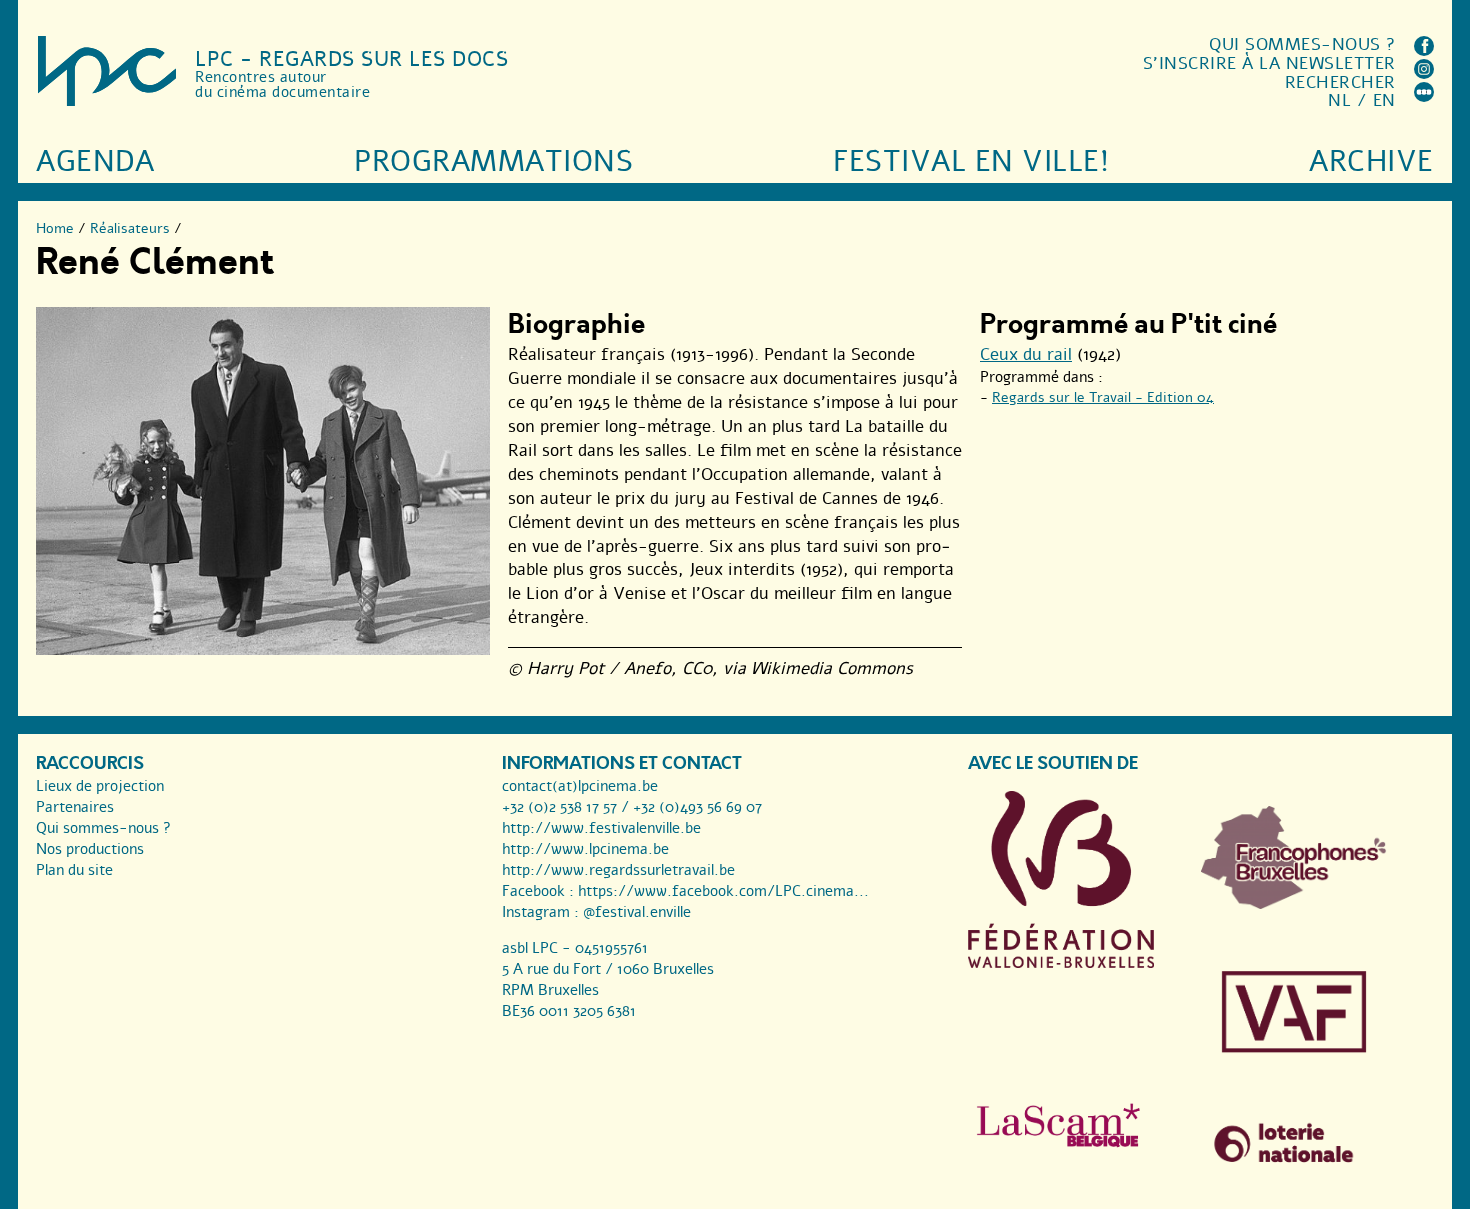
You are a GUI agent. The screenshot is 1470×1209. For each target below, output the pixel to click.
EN (1384, 100)
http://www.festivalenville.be (601, 828)
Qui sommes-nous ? (1302, 44)
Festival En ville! (971, 161)
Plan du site (74, 870)
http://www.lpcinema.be (585, 849)
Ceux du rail (1026, 354)
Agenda (95, 161)
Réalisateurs (130, 228)
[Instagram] (1424, 73)
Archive (1371, 161)
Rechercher (1340, 82)
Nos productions (90, 849)
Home (55, 228)
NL (1339, 100)
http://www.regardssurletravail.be (618, 870)
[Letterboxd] (1424, 96)
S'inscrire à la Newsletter (1269, 63)
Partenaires (75, 807)
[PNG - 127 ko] (1294, 904)
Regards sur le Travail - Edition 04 (1103, 397)
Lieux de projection (100, 786)
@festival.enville (637, 912)
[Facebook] (1424, 50)
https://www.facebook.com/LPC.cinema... (723, 891)
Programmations (493, 161)
